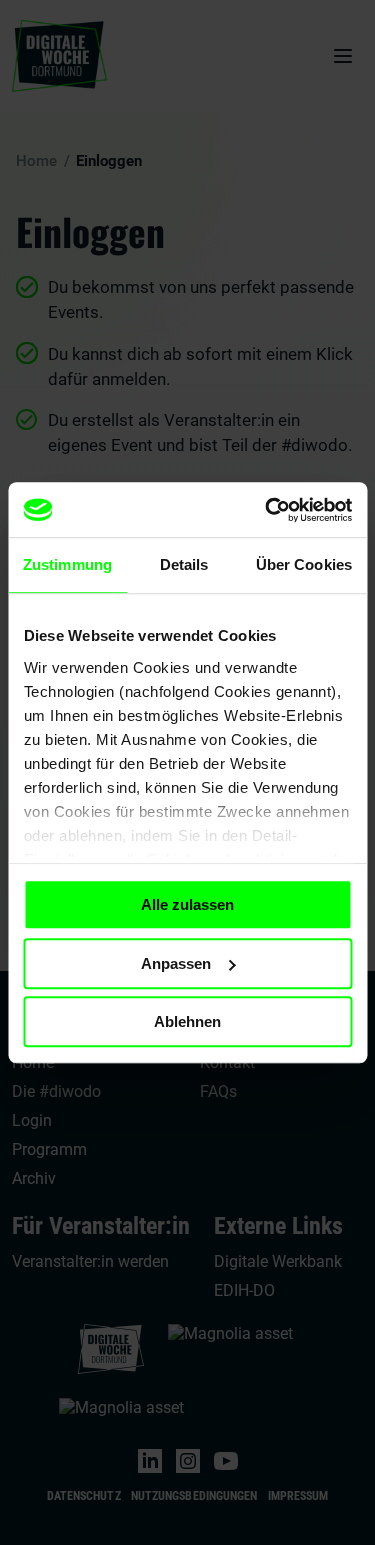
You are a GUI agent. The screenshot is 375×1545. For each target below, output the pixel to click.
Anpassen (176, 963)
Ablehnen (187, 1021)
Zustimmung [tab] (67, 564)
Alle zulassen (187, 904)
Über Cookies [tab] (304, 564)
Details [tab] (184, 564)
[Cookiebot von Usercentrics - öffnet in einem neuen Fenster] (267, 510)
